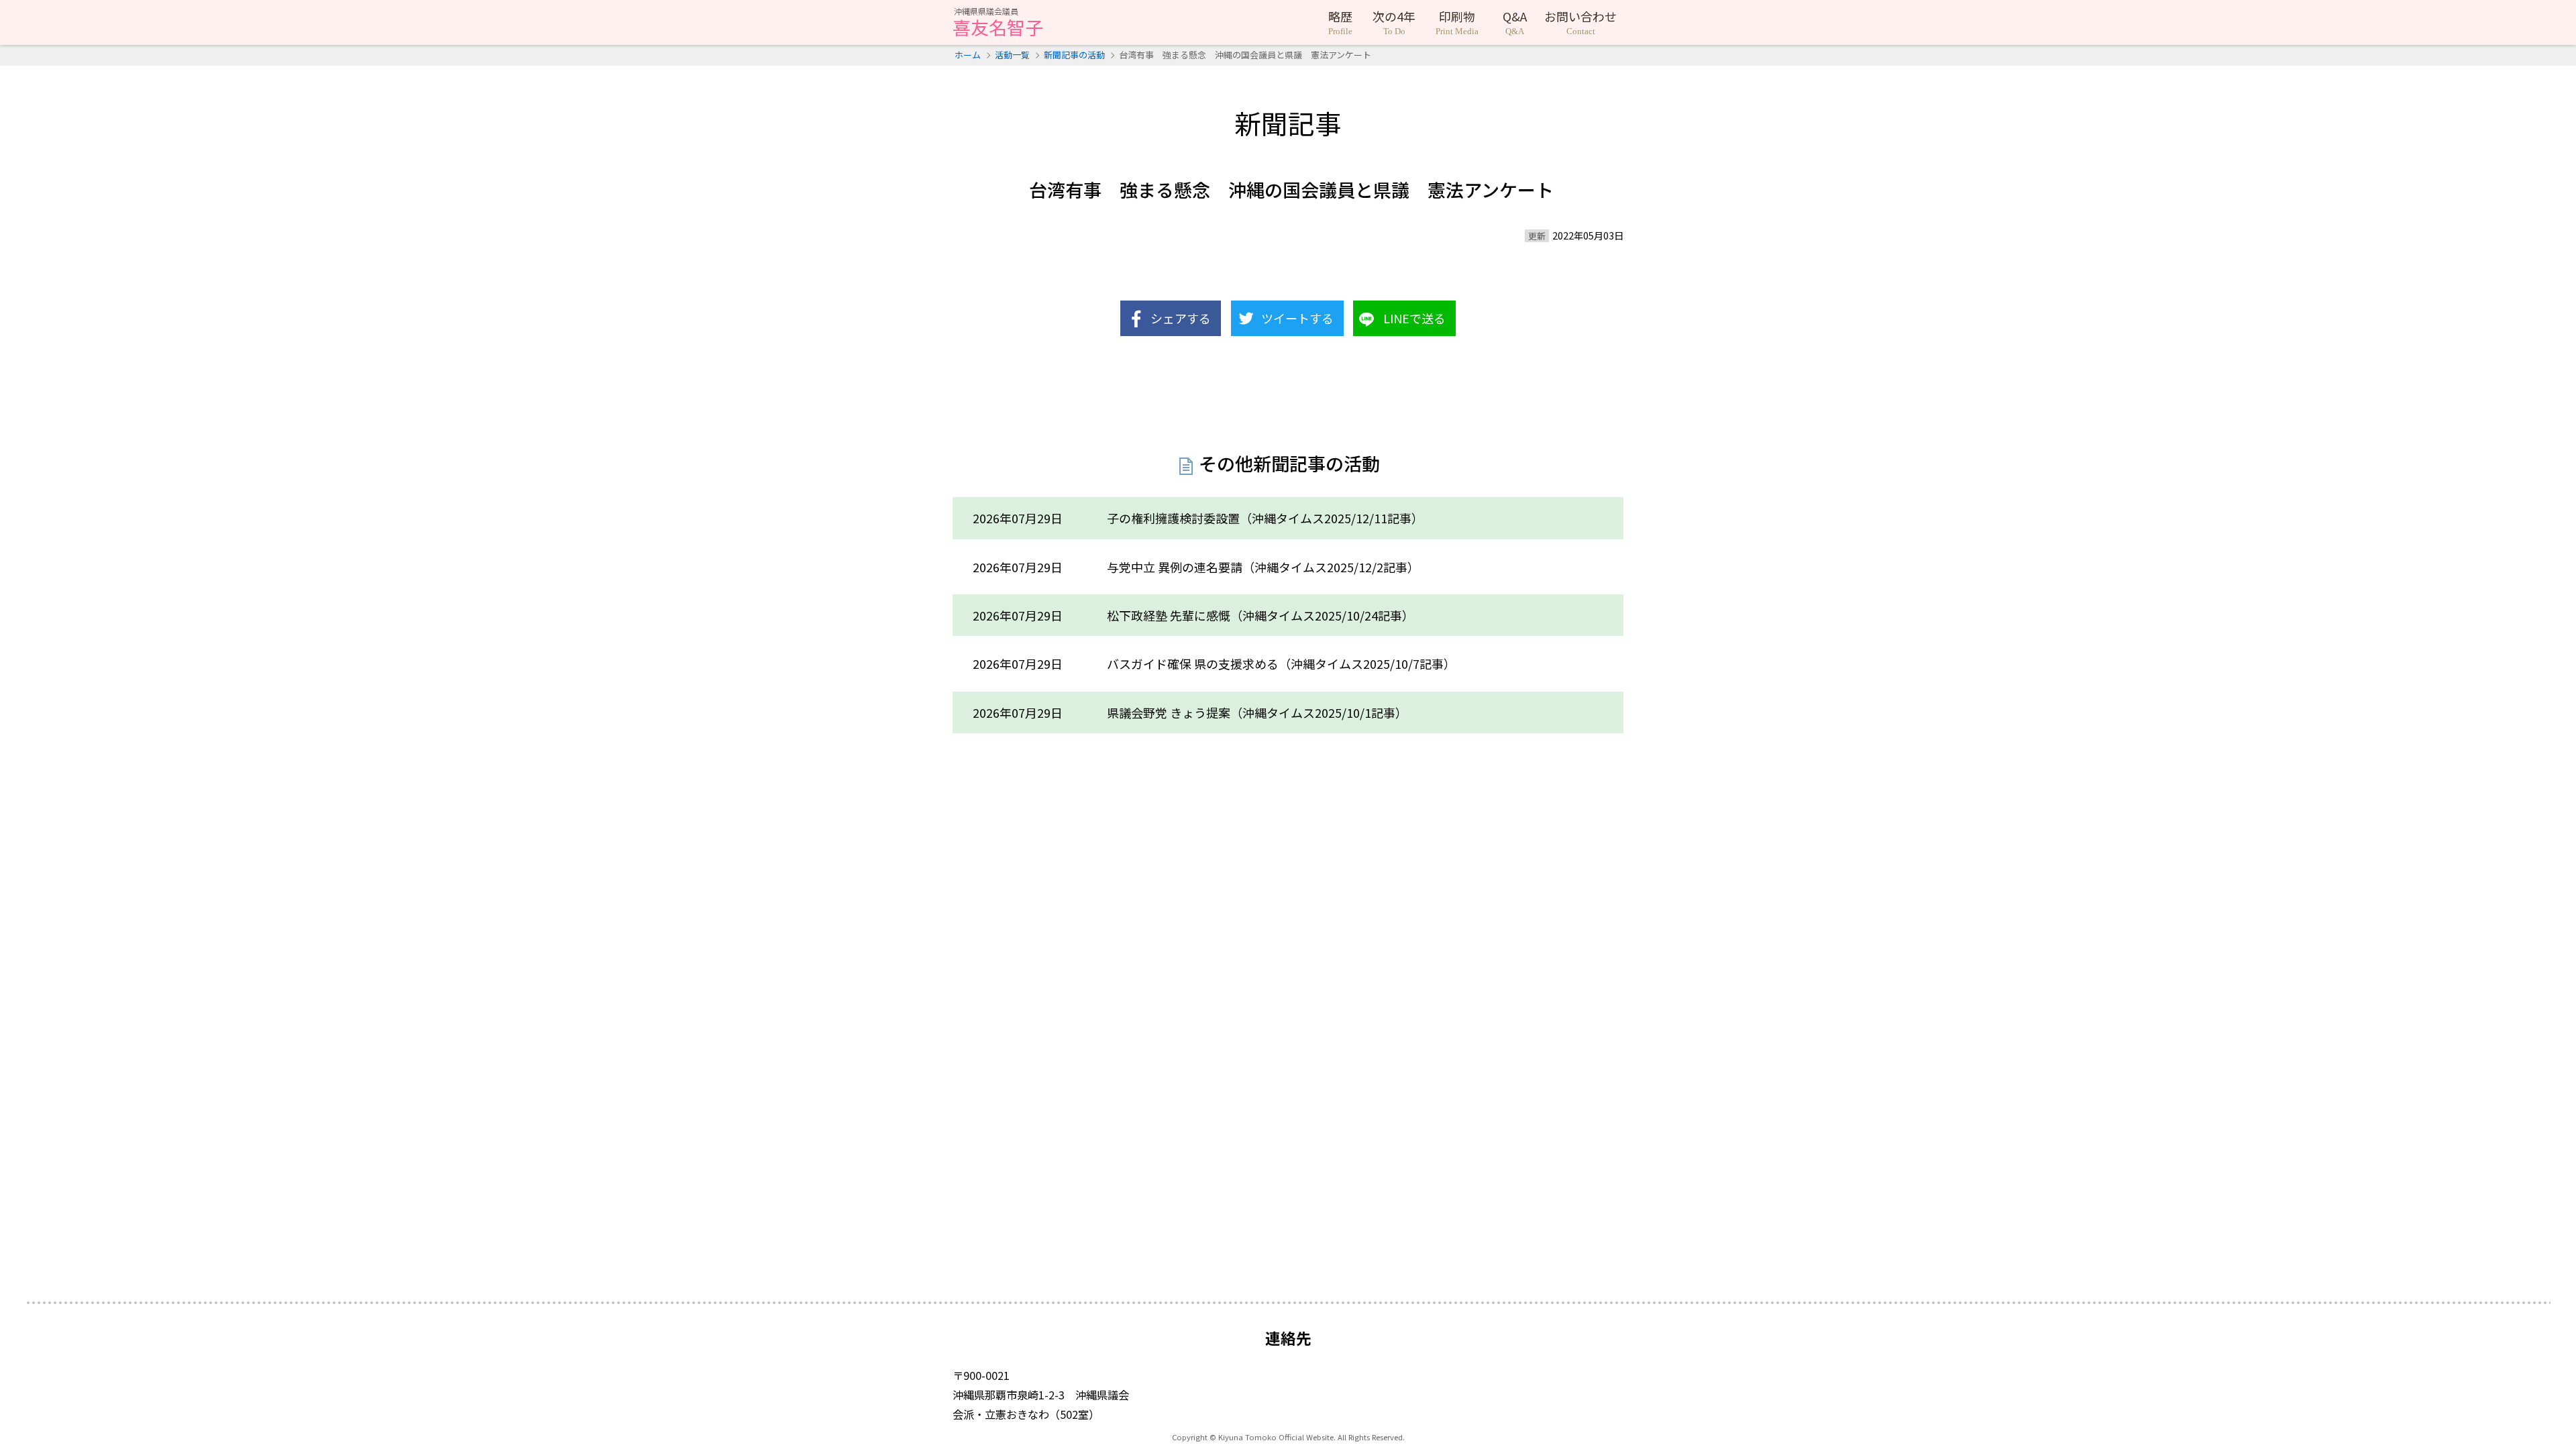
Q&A (1515, 22)
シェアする (1181, 318)
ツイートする (1297, 318)
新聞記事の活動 (1074, 55)
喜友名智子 (998, 23)
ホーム (968, 55)
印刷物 (1457, 22)
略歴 (1340, 22)
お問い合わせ (1580, 22)
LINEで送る (1414, 318)
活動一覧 (1012, 55)
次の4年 (1394, 22)
